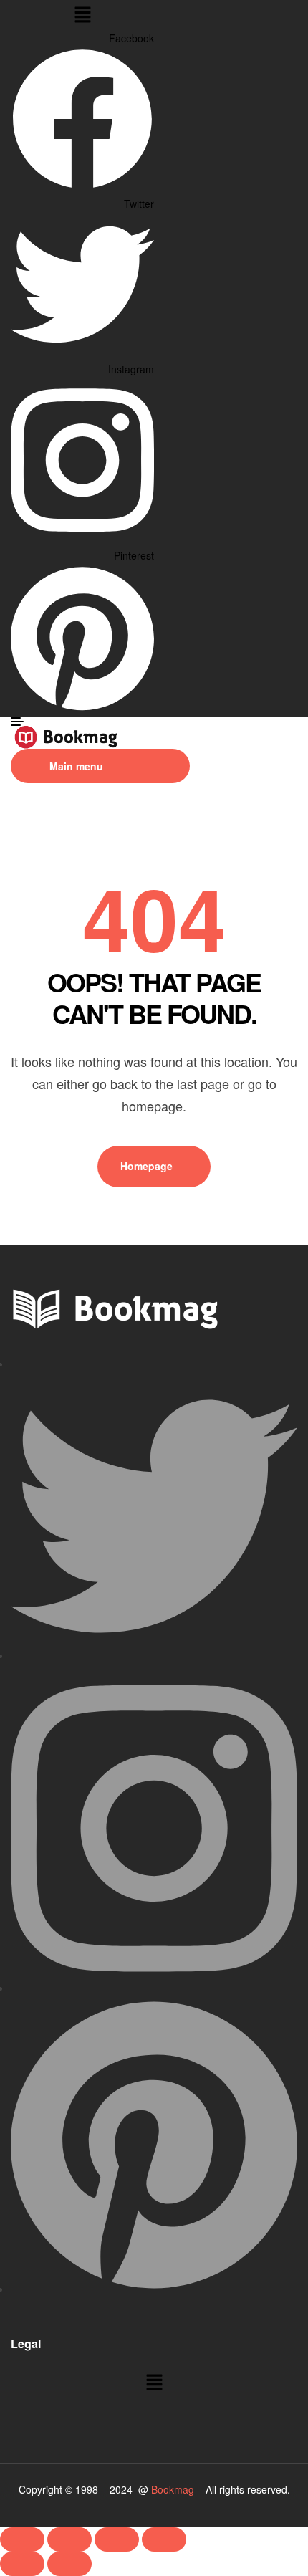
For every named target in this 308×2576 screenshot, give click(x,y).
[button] (82, 15)
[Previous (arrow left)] (22, 2564)
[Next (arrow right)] (69, 2564)
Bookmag (173, 2489)
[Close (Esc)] (164, 2539)
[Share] (117, 2539)
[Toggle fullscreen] (69, 2539)
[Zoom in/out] (22, 2539)
